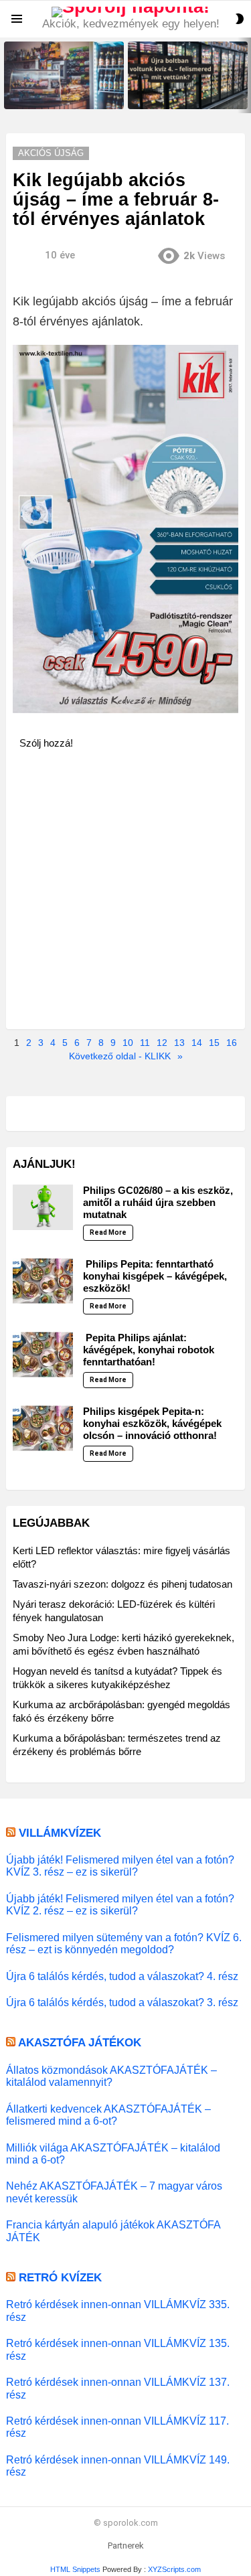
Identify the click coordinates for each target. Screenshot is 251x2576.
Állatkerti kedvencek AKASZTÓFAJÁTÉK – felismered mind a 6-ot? (108, 2115)
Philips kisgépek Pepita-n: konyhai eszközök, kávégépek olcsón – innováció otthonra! (152, 1423)
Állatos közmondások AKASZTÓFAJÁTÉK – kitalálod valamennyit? (111, 2076)
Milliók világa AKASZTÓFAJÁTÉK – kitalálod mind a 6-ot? (113, 2153)
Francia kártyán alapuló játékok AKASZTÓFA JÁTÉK (113, 2230)
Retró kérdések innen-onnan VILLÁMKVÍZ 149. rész (118, 2466)
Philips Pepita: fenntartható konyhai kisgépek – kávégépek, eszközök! (155, 1276)
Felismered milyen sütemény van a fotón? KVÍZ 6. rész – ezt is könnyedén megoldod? (124, 1943)
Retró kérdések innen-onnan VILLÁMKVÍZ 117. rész (117, 2427)
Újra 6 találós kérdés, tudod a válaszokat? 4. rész (122, 1976)
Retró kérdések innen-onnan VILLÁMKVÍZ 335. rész (118, 2310)
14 (197, 1043)
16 (232, 1043)
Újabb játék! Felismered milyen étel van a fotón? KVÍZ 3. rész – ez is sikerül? (120, 1866)
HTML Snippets (75, 2569)
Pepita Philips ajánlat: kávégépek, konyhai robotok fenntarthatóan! (149, 1350)
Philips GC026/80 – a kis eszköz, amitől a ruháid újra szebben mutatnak (158, 1202)
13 (179, 1043)
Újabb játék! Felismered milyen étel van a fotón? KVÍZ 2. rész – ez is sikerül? (120, 1904)
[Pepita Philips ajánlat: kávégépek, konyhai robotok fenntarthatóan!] (43, 1355)
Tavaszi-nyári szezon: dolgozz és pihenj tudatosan (122, 1584)
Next (244, 75)
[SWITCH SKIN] (240, 19)
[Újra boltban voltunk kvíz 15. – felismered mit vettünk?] (64, 75)
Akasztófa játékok (80, 2043)
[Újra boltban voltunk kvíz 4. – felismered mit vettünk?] (188, 75)
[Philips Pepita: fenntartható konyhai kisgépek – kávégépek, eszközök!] (43, 1281)
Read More (108, 1232)
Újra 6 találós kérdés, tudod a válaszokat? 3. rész (122, 2002)
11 (145, 1043)
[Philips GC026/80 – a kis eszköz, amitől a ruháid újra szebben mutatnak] (43, 1207)
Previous (7, 75)
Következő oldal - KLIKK (120, 1056)
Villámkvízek (60, 1833)
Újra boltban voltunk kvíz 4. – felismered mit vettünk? (182, 94)
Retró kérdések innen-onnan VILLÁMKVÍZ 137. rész (118, 2388)
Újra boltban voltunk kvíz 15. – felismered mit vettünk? (60, 94)
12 (162, 1043)
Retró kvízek (60, 2278)
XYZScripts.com (174, 2569)
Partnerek (126, 2546)
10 (128, 1043)
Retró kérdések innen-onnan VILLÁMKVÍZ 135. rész (118, 2349)
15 (214, 1043)
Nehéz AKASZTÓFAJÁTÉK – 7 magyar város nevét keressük (114, 2192)
